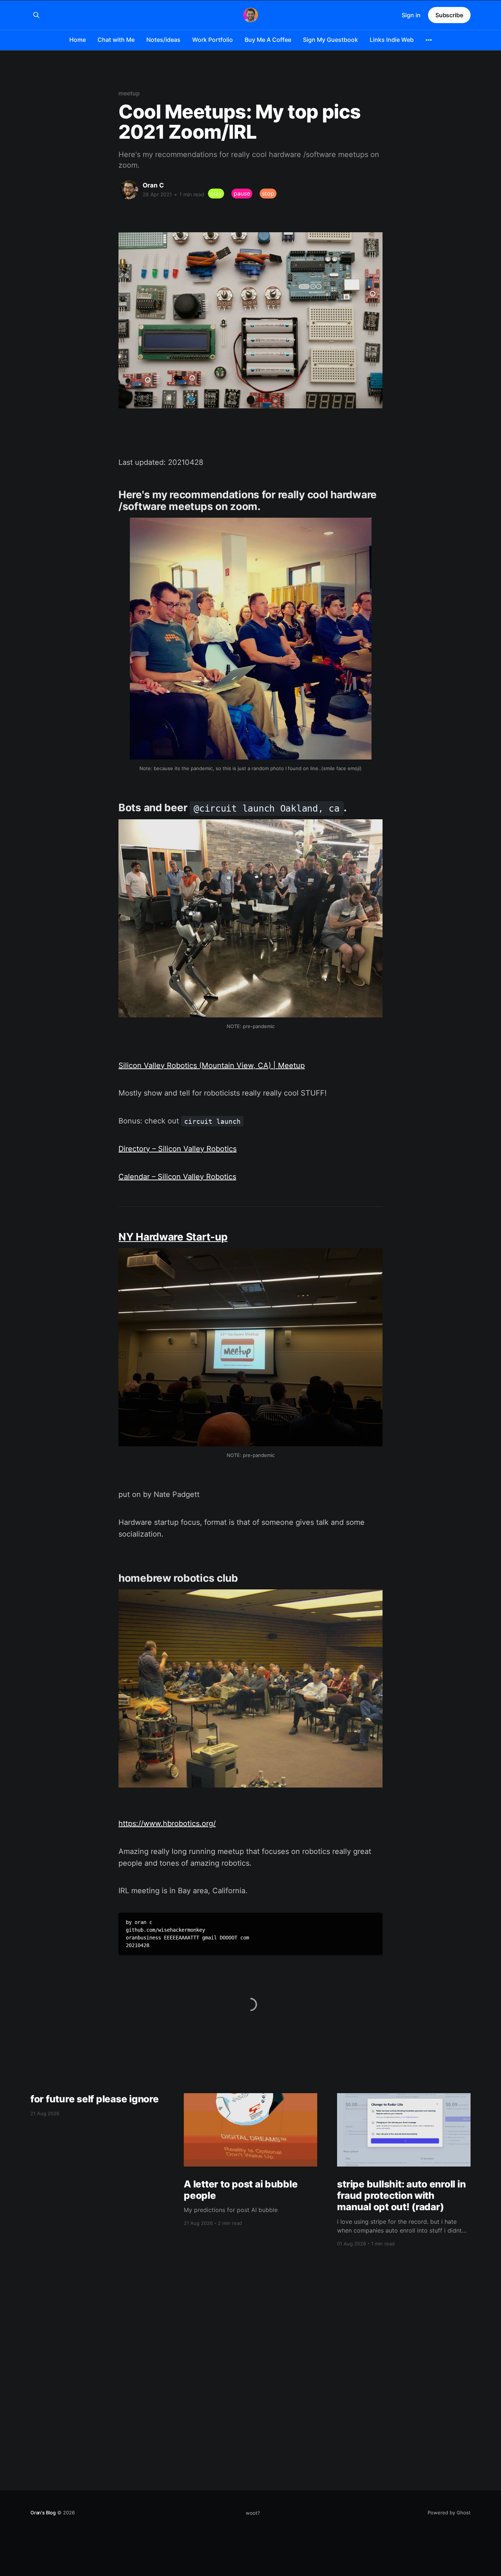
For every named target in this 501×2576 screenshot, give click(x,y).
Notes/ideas (163, 40)
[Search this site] (36, 15)
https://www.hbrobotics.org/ (167, 1823)
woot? (253, 2513)
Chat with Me (116, 40)
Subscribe (449, 15)
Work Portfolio (213, 40)
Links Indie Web (392, 40)
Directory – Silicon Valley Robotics (178, 1149)
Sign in (411, 15)
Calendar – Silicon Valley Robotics (177, 1177)
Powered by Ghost (449, 2513)
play (216, 193)
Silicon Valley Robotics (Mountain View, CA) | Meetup (212, 1065)
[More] (429, 40)
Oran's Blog (43, 2513)
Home (78, 40)
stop (268, 193)
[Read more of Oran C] (129, 190)
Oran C (153, 185)
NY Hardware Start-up (173, 1237)
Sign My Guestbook (330, 40)
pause (242, 193)
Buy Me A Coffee (268, 40)
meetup (129, 93)
